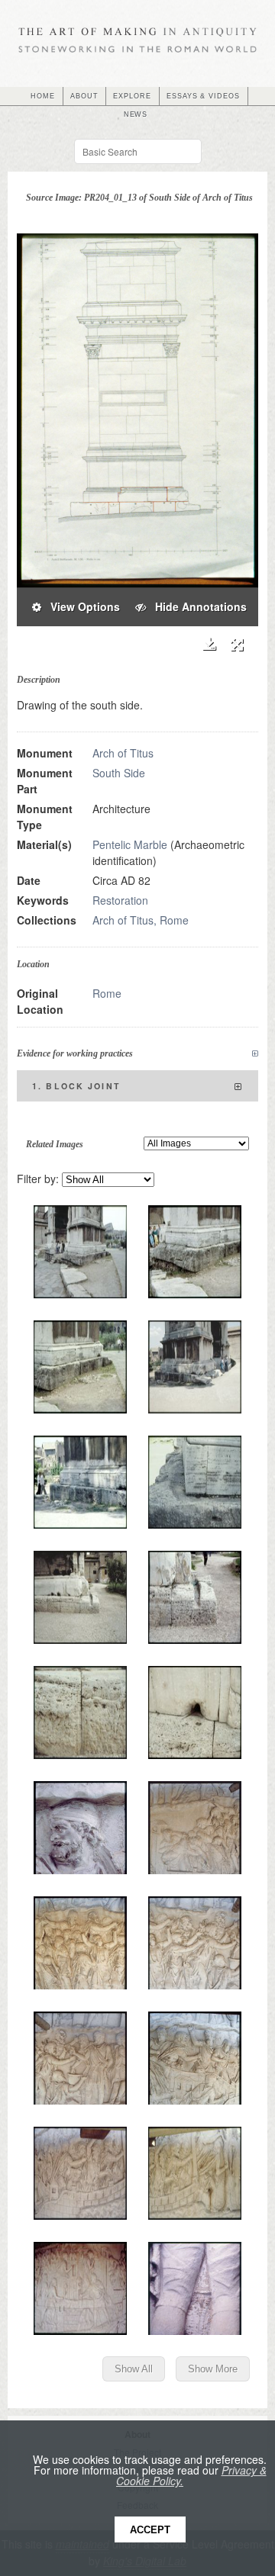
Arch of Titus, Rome (141, 920)
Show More (213, 2369)
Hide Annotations (196, 606)
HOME (43, 96)
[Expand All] (255, 1054)
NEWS (136, 114)
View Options (81, 606)
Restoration (120, 900)
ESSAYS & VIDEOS (203, 96)
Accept (150, 2530)
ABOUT (84, 96)
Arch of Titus (123, 753)
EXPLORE (132, 96)
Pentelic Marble (130, 844)
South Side (119, 773)
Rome (107, 993)
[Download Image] (209, 644)
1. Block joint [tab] (76, 1086)
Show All (134, 2369)
